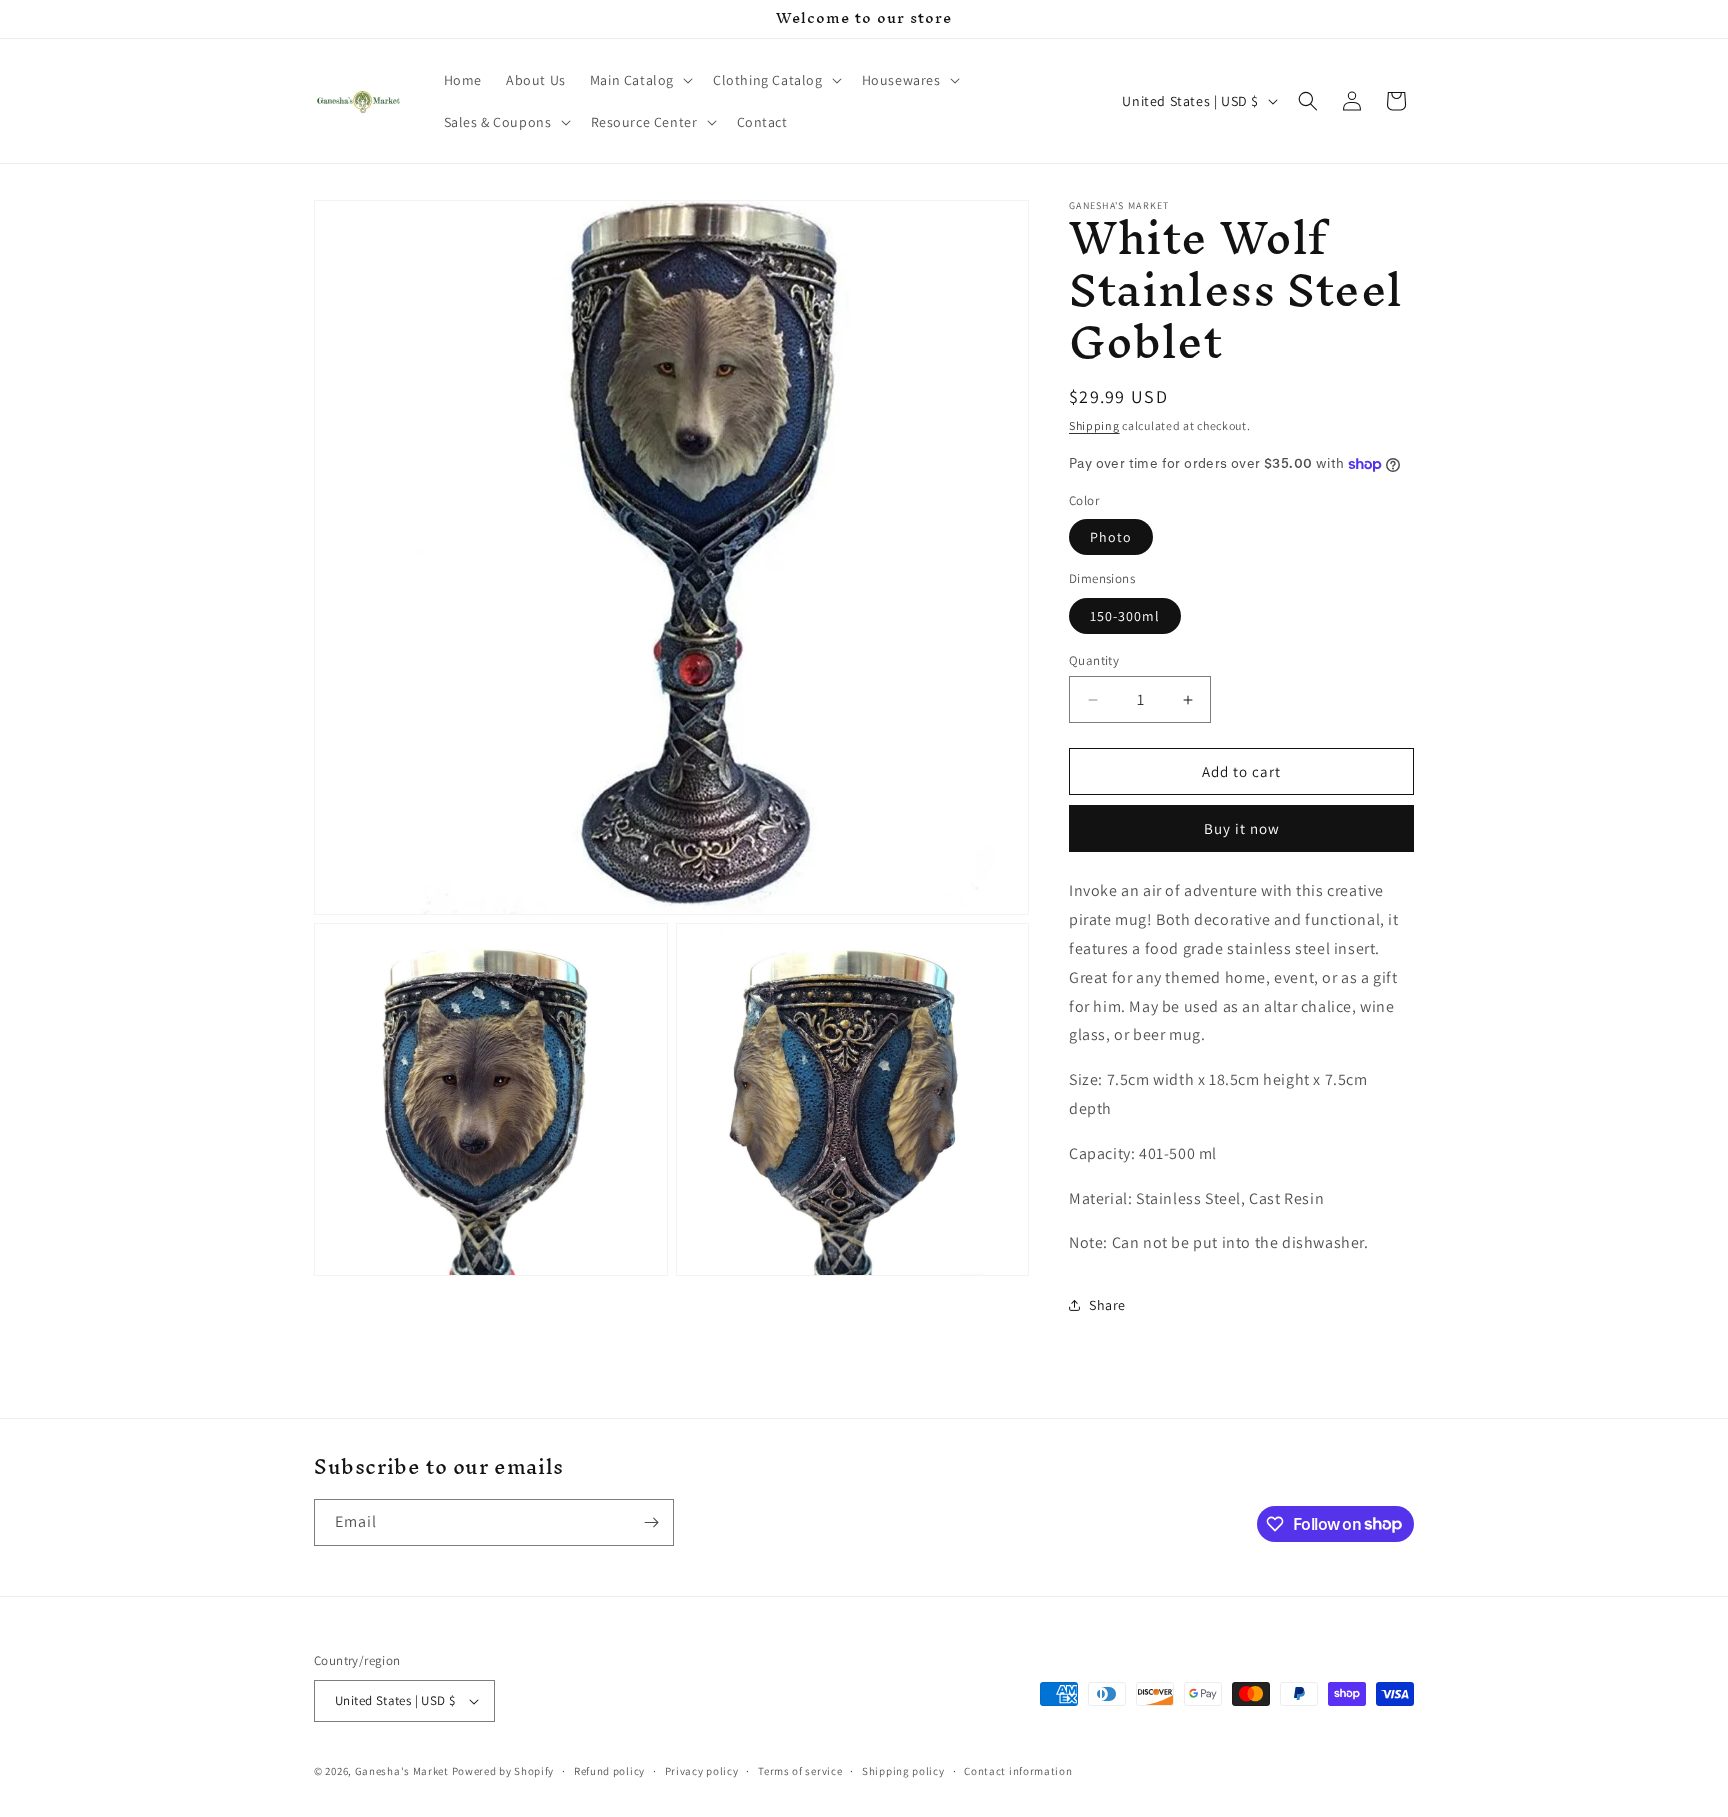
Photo (1111, 537)
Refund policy (609, 1771)
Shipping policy (903, 1771)
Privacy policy (702, 1771)
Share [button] (1107, 1305)
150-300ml (1125, 616)
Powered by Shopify (503, 1771)
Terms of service (800, 1771)
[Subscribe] (651, 1522)
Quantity (1094, 660)
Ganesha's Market (402, 1771)
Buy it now (1242, 828)
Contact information (1018, 1771)
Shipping (1094, 425)
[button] (639, 80)
